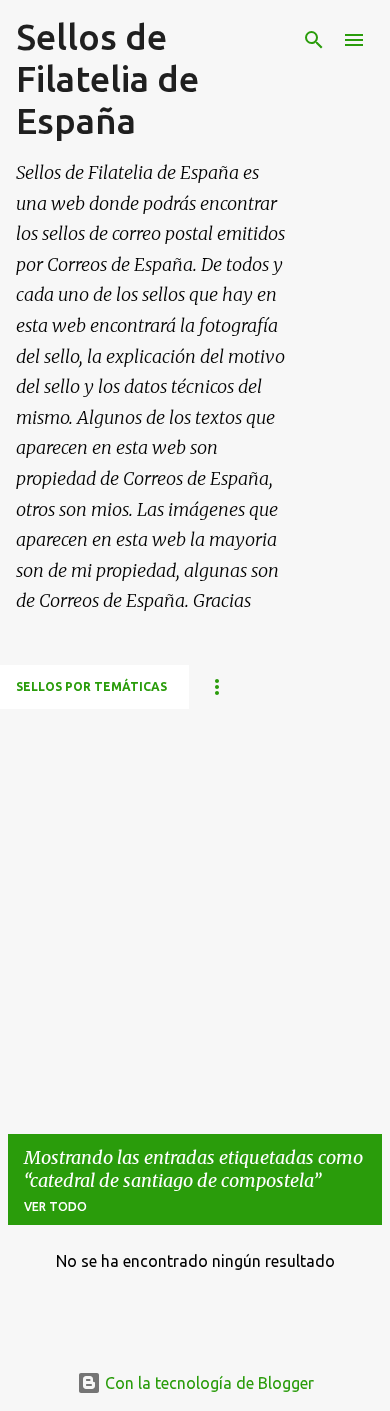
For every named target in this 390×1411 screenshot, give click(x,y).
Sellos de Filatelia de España (107, 78)
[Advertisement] (195, 904)
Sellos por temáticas (91, 686)
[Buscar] (314, 40)
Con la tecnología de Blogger (207, 1383)
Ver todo (55, 1206)
